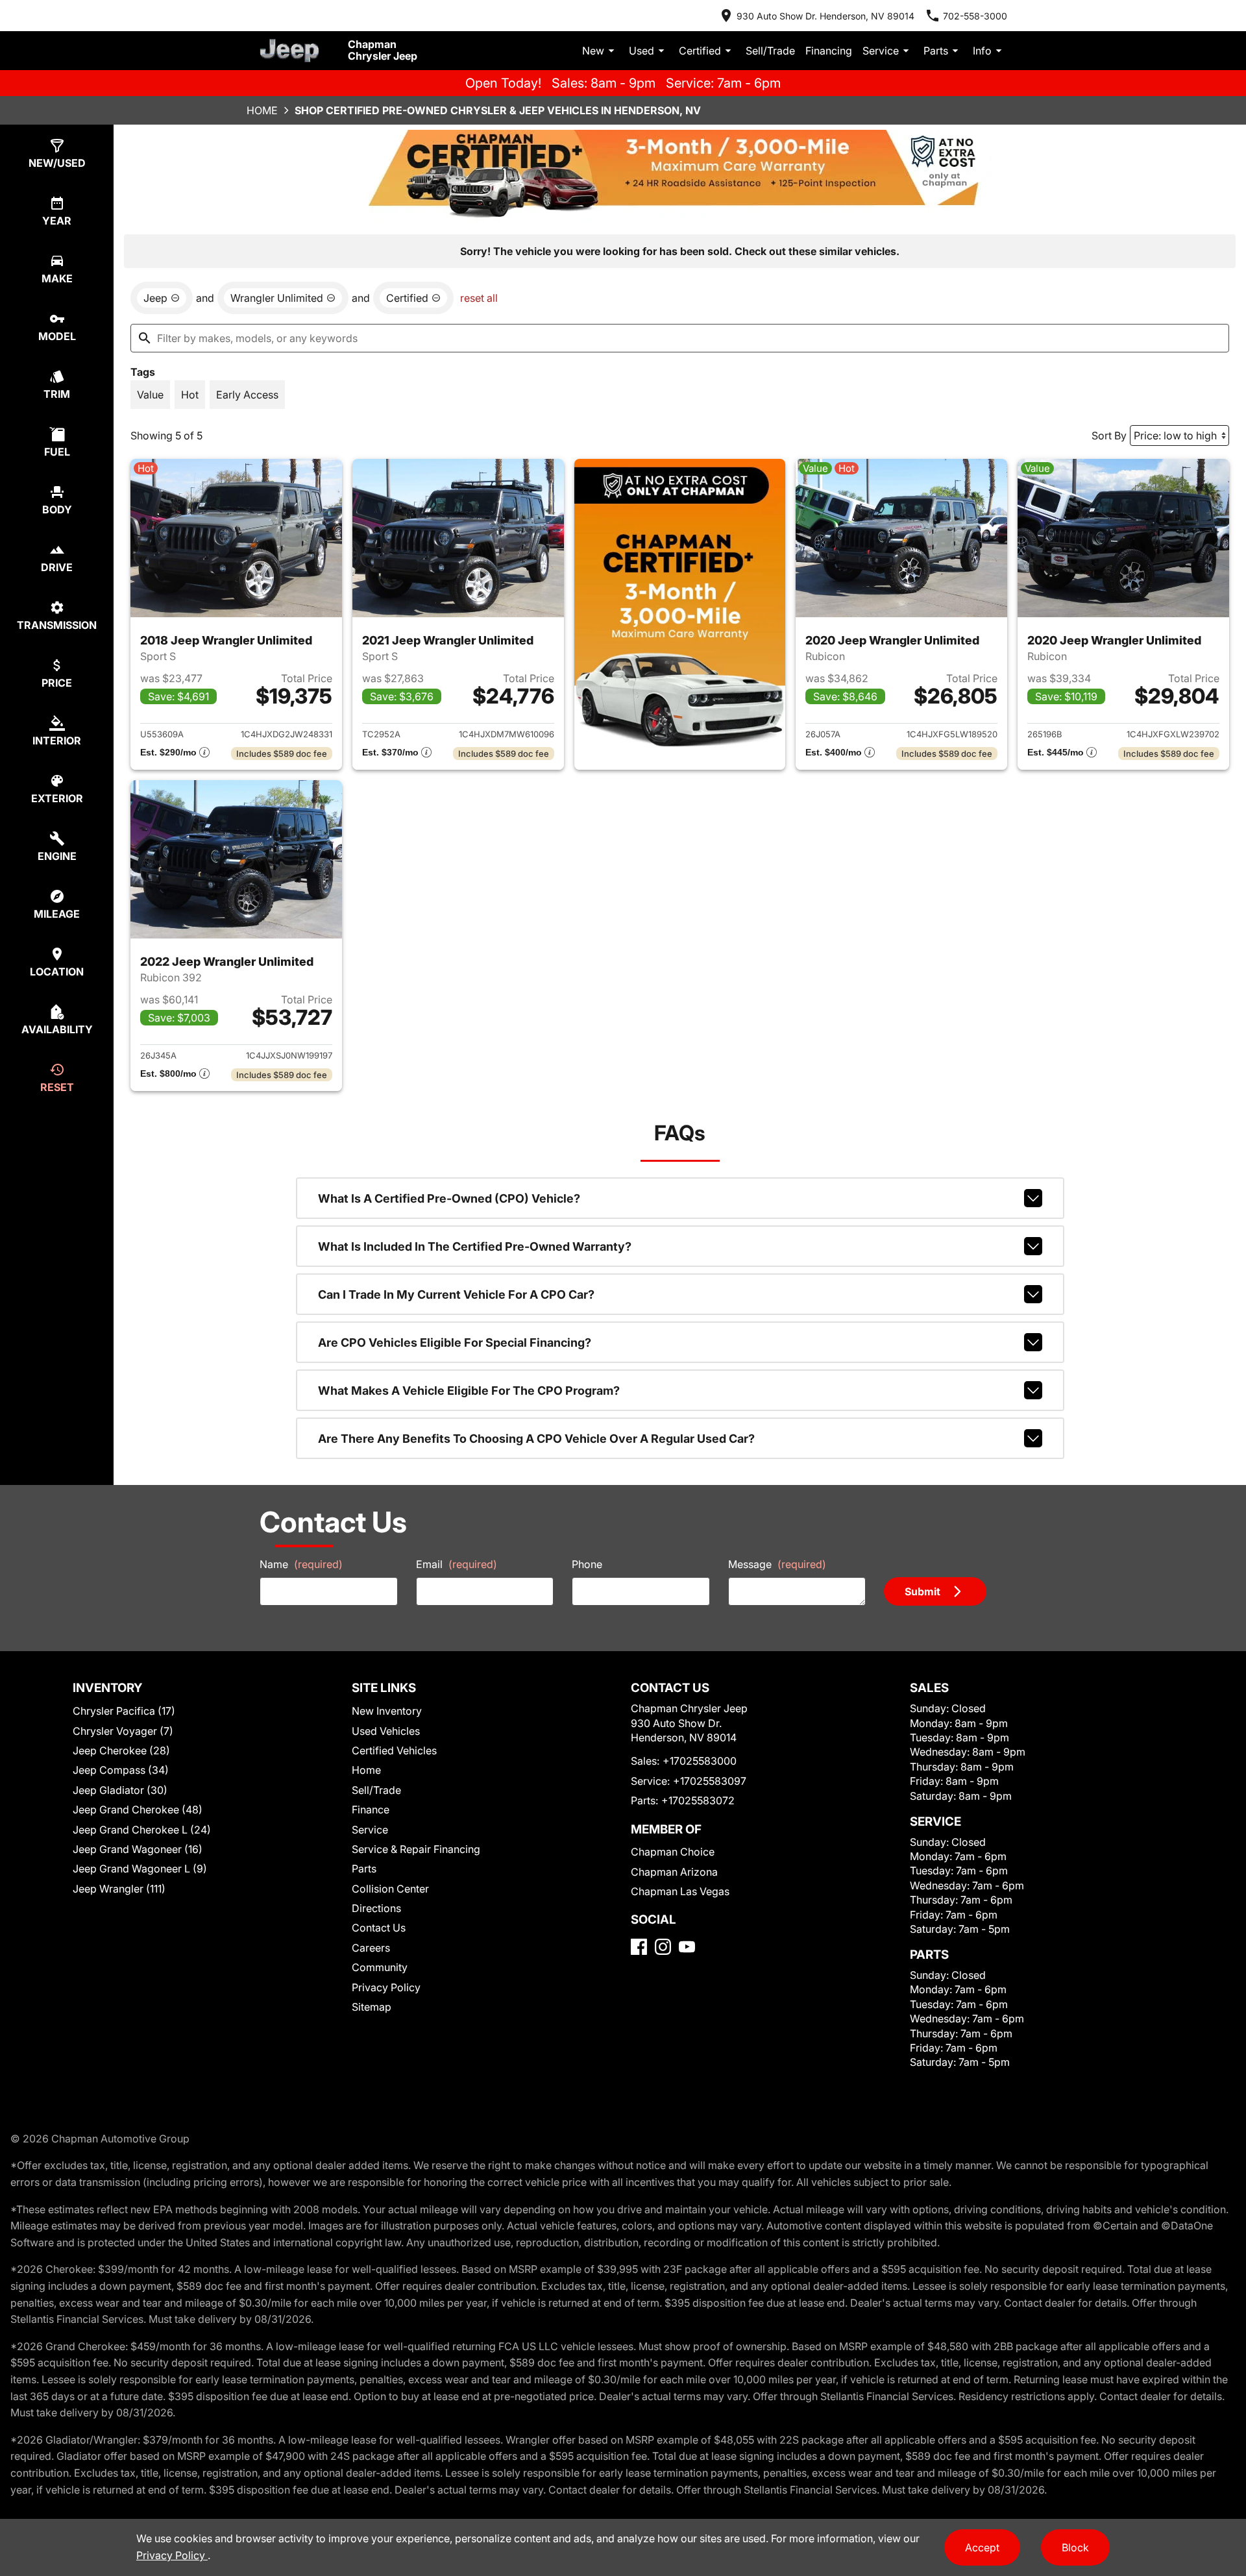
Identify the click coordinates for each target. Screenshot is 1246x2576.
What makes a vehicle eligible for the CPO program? (469, 1391)
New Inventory (387, 1711)
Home (262, 110)
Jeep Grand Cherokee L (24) (142, 1830)
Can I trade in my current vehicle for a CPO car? (456, 1294)
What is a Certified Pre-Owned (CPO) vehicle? (449, 1198)
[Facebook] (639, 1947)
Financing (829, 51)
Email (457, 1564)
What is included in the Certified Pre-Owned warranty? (475, 1246)
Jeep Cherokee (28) (121, 1750)
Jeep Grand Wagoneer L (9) (140, 1869)
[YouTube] (687, 1947)
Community (380, 1967)
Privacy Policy (386, 1987)
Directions (376, 1908)
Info (982, 51)
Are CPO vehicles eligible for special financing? (455, 1343)
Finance (371, 1809)
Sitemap (372, 2007)
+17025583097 (710, 1781)
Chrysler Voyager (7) (123, 1731)
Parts (936, 51)
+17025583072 (698, 1800)
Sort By (1109, 435)
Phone (587, 1564)
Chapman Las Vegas (680, 1891)
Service (881, 51)
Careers (371, 1948)
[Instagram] (663, 1947)
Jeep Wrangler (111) (119, 1889)
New (593, 51)
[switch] (150, 395)
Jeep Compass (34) (121, 1770)
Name (301, 1564)
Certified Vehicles (394, 1750)
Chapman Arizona (674, 1872)
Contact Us (379, 1928)
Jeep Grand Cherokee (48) (138, 1809)
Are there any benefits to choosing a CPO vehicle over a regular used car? (536, 1439)
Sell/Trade (770, 51)
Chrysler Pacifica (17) (124, 1711)
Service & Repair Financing (416, 1849)
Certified (700, 51)
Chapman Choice (673, 1852)
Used (641, 51)
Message (777, 1564)
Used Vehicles (386, 1731)
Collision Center (390, 1889)
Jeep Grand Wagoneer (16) (138, 1849)
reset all (479, 298)
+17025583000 (700, 1761)
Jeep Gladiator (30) (120, 1790)
